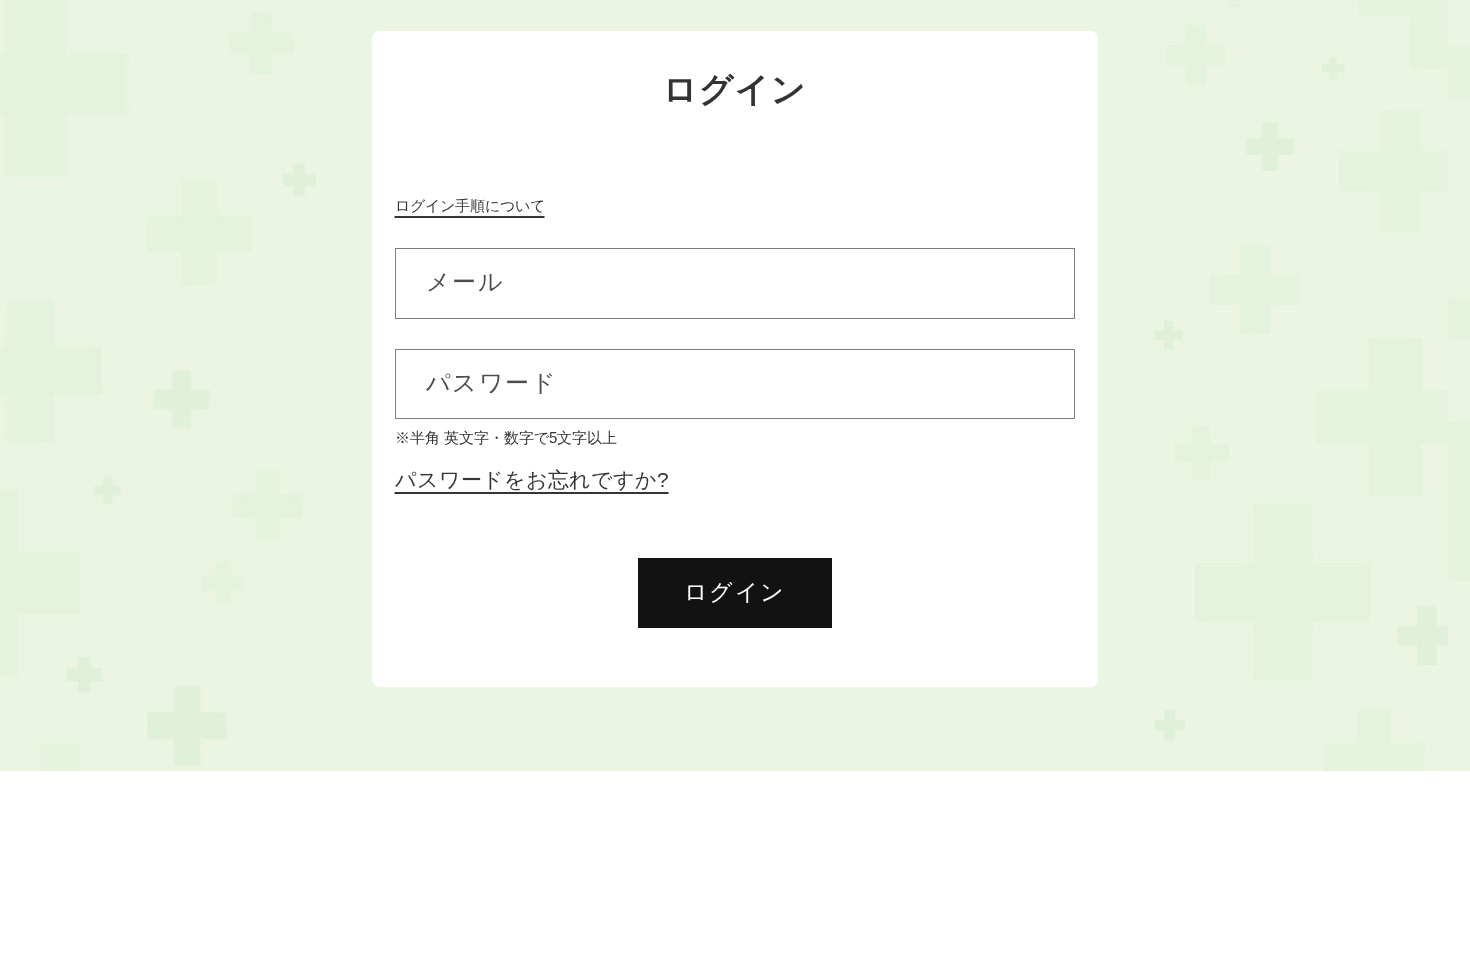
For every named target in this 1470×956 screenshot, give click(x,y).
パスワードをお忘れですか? (532, 480)
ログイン (735, 592)
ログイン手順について (470, 205)
